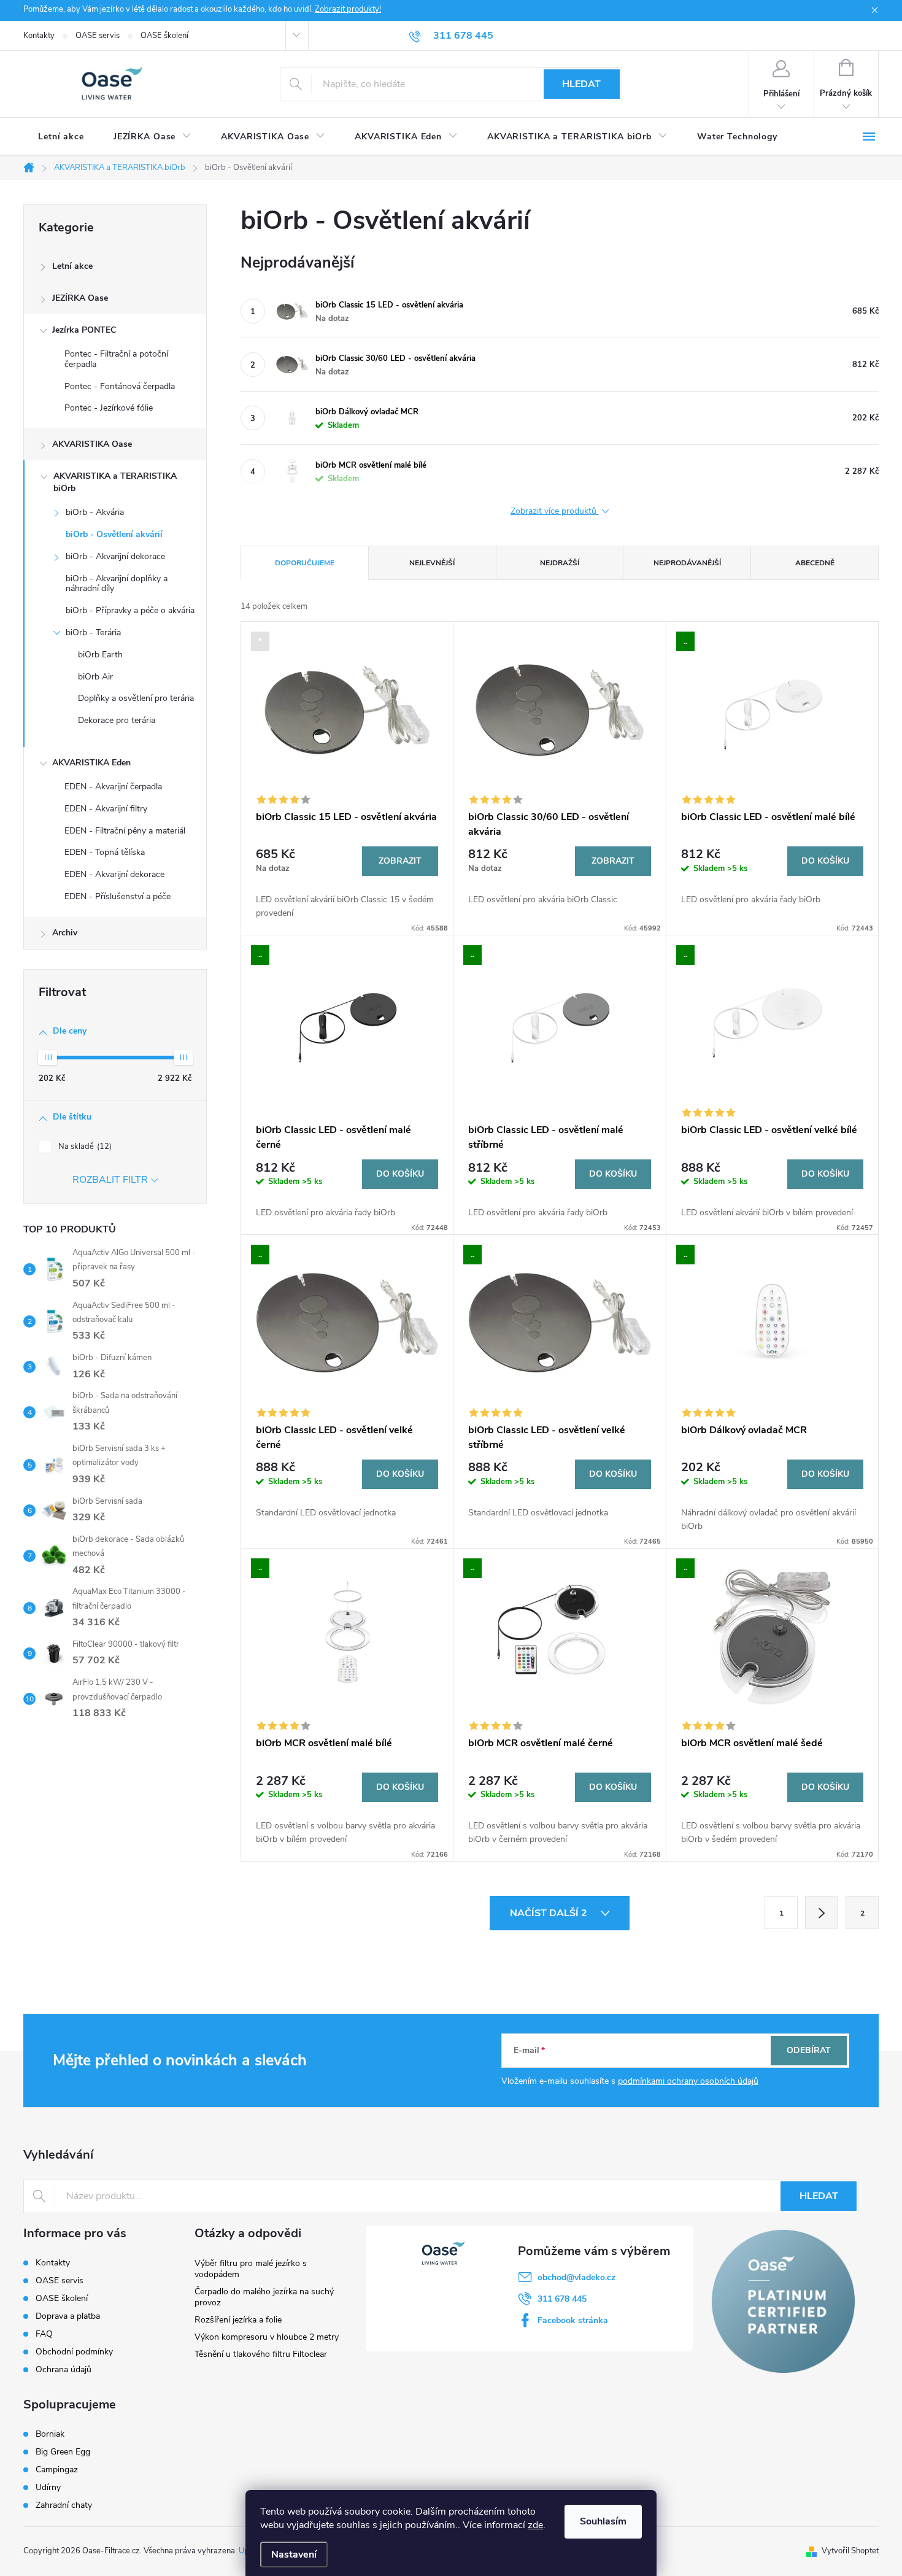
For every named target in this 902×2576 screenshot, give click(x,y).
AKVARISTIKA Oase (92, 444)
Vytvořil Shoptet (850, 2551)
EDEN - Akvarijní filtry (106, 809)
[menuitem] (61, 137)
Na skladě (84, 1147)
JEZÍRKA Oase (80, 298)
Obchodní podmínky (74, 2352)
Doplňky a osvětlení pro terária (136, 698)
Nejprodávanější (687, 563)
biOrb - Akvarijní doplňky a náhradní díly (117, 584)
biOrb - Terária (93, 632)
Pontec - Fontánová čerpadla (120, 386)
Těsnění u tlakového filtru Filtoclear (261, 2354)
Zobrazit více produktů (555, 512)
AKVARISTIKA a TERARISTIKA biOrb (115, 482)
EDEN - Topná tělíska (105, 852)
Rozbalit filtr (110, 1180)
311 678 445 (562, 2299)
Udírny (48, 2488)
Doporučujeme (305, 563)
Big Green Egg (63, 2452)
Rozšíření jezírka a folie (238, 2320)
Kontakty (39, 36)
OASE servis (98, 36)
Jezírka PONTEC (84, 330)
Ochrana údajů (64, 2369)
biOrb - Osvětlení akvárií (114, 534)
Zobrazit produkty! (348, 9)
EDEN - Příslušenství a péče (118, 896)
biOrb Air (95, 677)
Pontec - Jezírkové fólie (109, 408)
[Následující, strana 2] (822, 1913)
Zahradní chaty (64, 2505)
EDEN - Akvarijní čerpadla (113, 787)
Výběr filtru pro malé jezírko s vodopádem (251, 2269)
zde (535, 2525)
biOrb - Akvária (95, 512)
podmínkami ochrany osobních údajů (688, 2081)
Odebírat (809, 2050)
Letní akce (72, 266)
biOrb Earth (100, 655)
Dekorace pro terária (117, 720)
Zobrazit (400, 861)
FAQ (44, 2334)
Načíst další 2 (550, 1913)
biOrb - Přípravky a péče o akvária (130, 610)
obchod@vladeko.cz (576, 2277)
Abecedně (815, 563)
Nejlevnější (432, 563)
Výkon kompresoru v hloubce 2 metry (267, 2337)
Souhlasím (603, 2521)
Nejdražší (560, 563)
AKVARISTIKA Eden (91, 763)
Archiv (65, 933)
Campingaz (57, 2470)
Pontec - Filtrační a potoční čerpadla (116, 359)
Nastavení (294, 2555)
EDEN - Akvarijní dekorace (114, 874)
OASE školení (164, 36)
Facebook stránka (573, 2320)
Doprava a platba (68, 2316)
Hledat (581, 84)
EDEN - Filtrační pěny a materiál (125, 831)
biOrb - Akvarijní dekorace (115, 556)
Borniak (50, 2434)
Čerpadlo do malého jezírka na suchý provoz (264, 2297)
